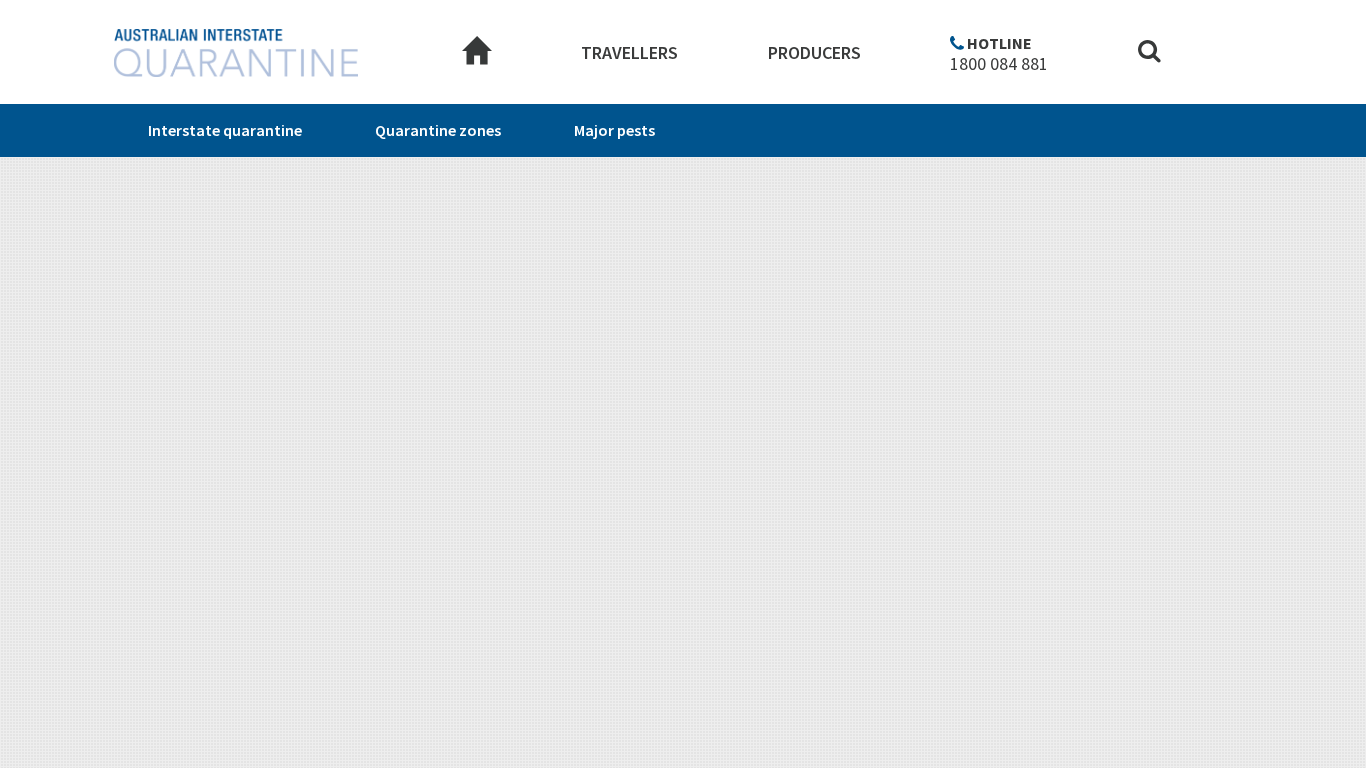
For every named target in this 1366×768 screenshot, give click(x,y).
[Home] (477, 53)
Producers (814, 52)
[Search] (1149, 53)
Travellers (629, 52)
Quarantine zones (438, 130)
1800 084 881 (999, 64)
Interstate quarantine (225, 130)
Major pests (614, 130)
